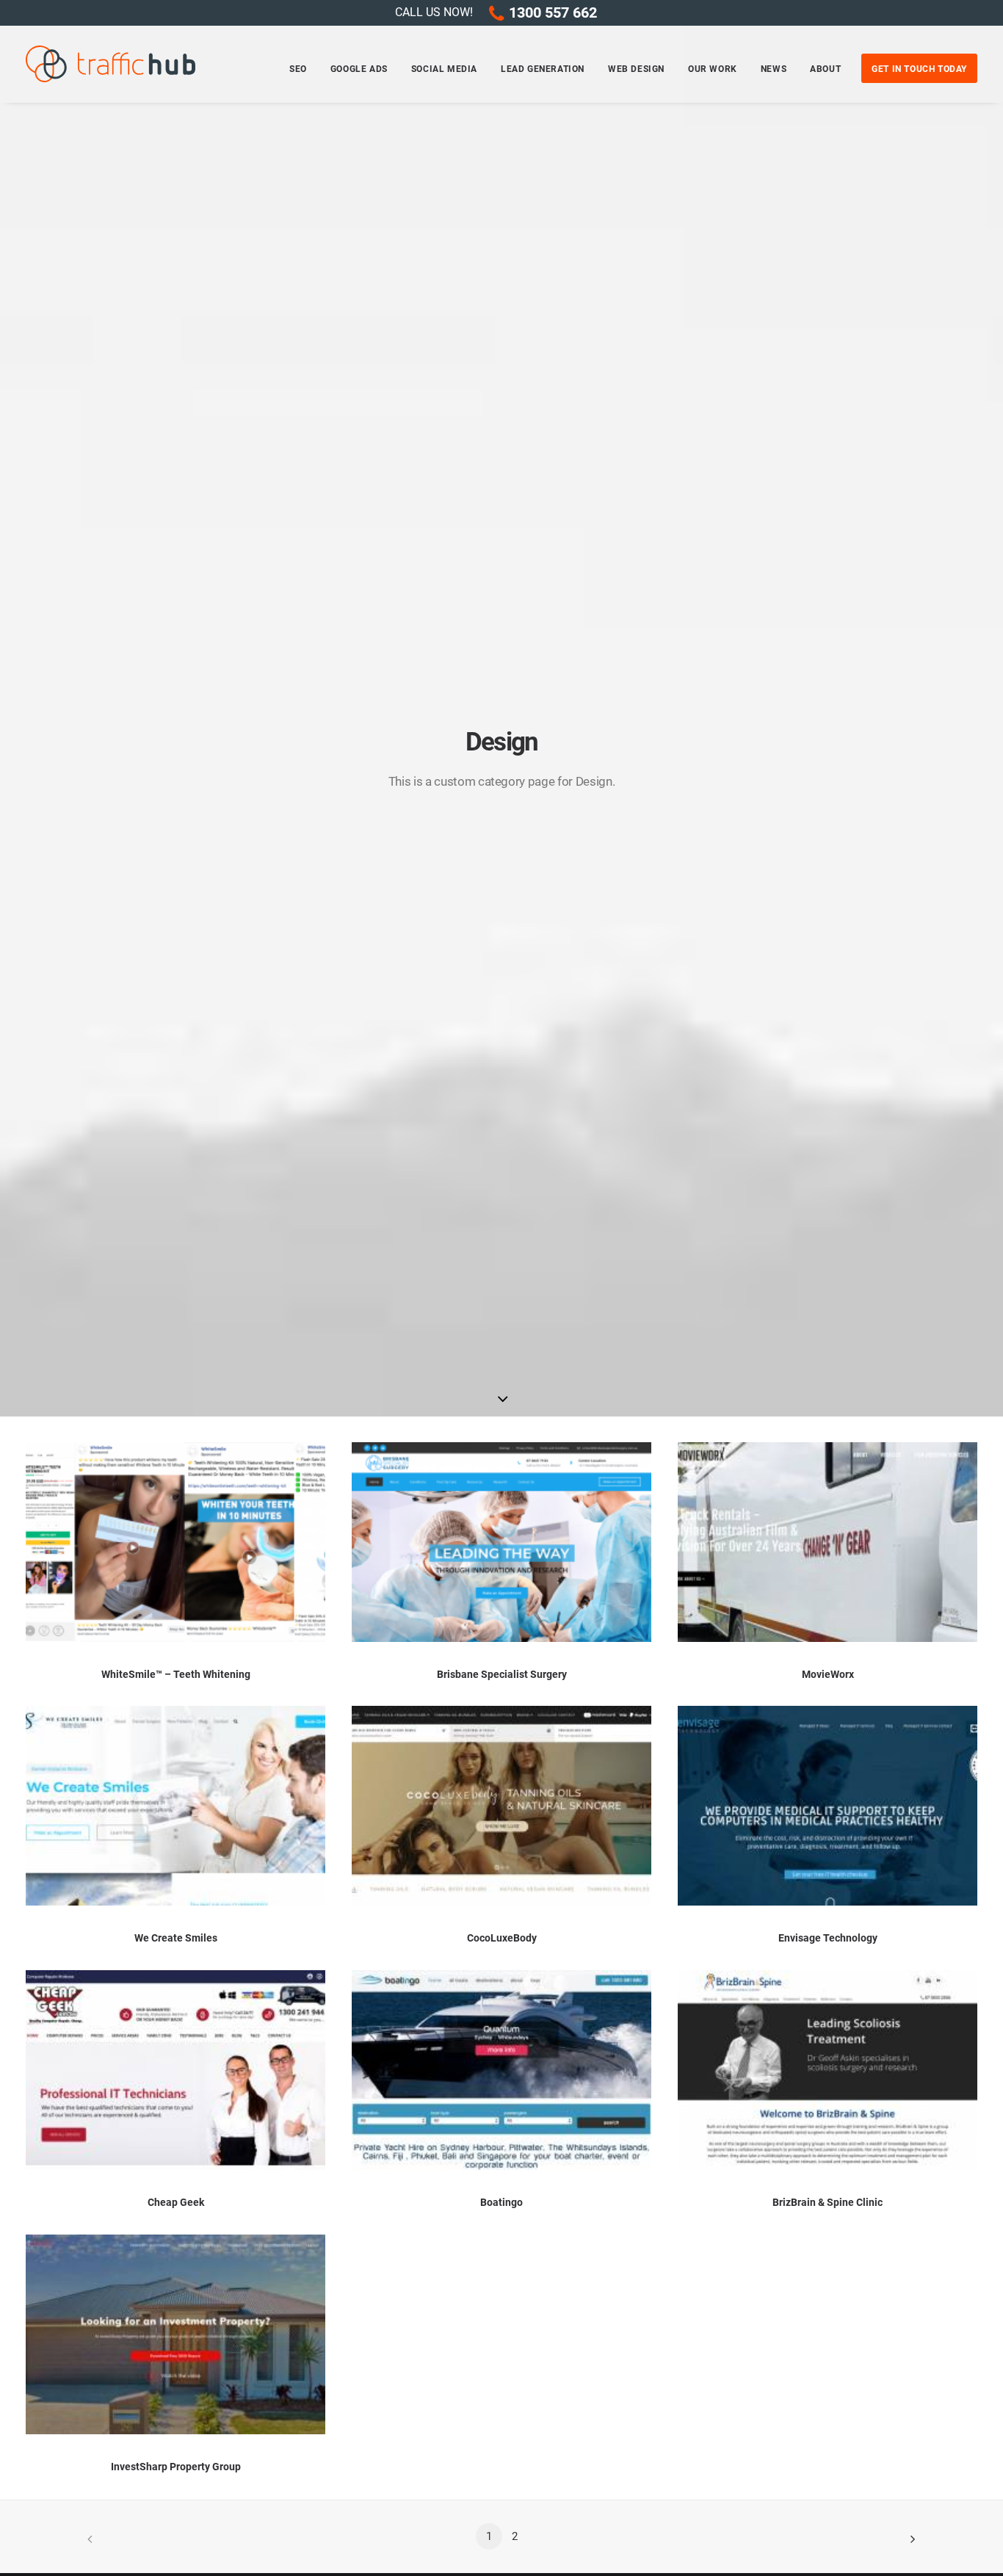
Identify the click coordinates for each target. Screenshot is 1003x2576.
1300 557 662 (553, 12)
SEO (298, 69)
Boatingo (501, 2202)
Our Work (713, 69)
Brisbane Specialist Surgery (502, 1674)
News (774, 69)
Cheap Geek (176, 2202)
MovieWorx (828, 1674)
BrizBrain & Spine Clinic (828, 2202)
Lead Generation (543, 69)
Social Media (444, 69)
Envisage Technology (828, 1938)
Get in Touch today (919, 69)
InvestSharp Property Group (176, 2467)
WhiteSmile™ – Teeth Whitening (176, 1674)
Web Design (636, 69)
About (825, 69)
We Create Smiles (176, 1938)
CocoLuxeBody (502, 1938)
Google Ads (359, 69)
